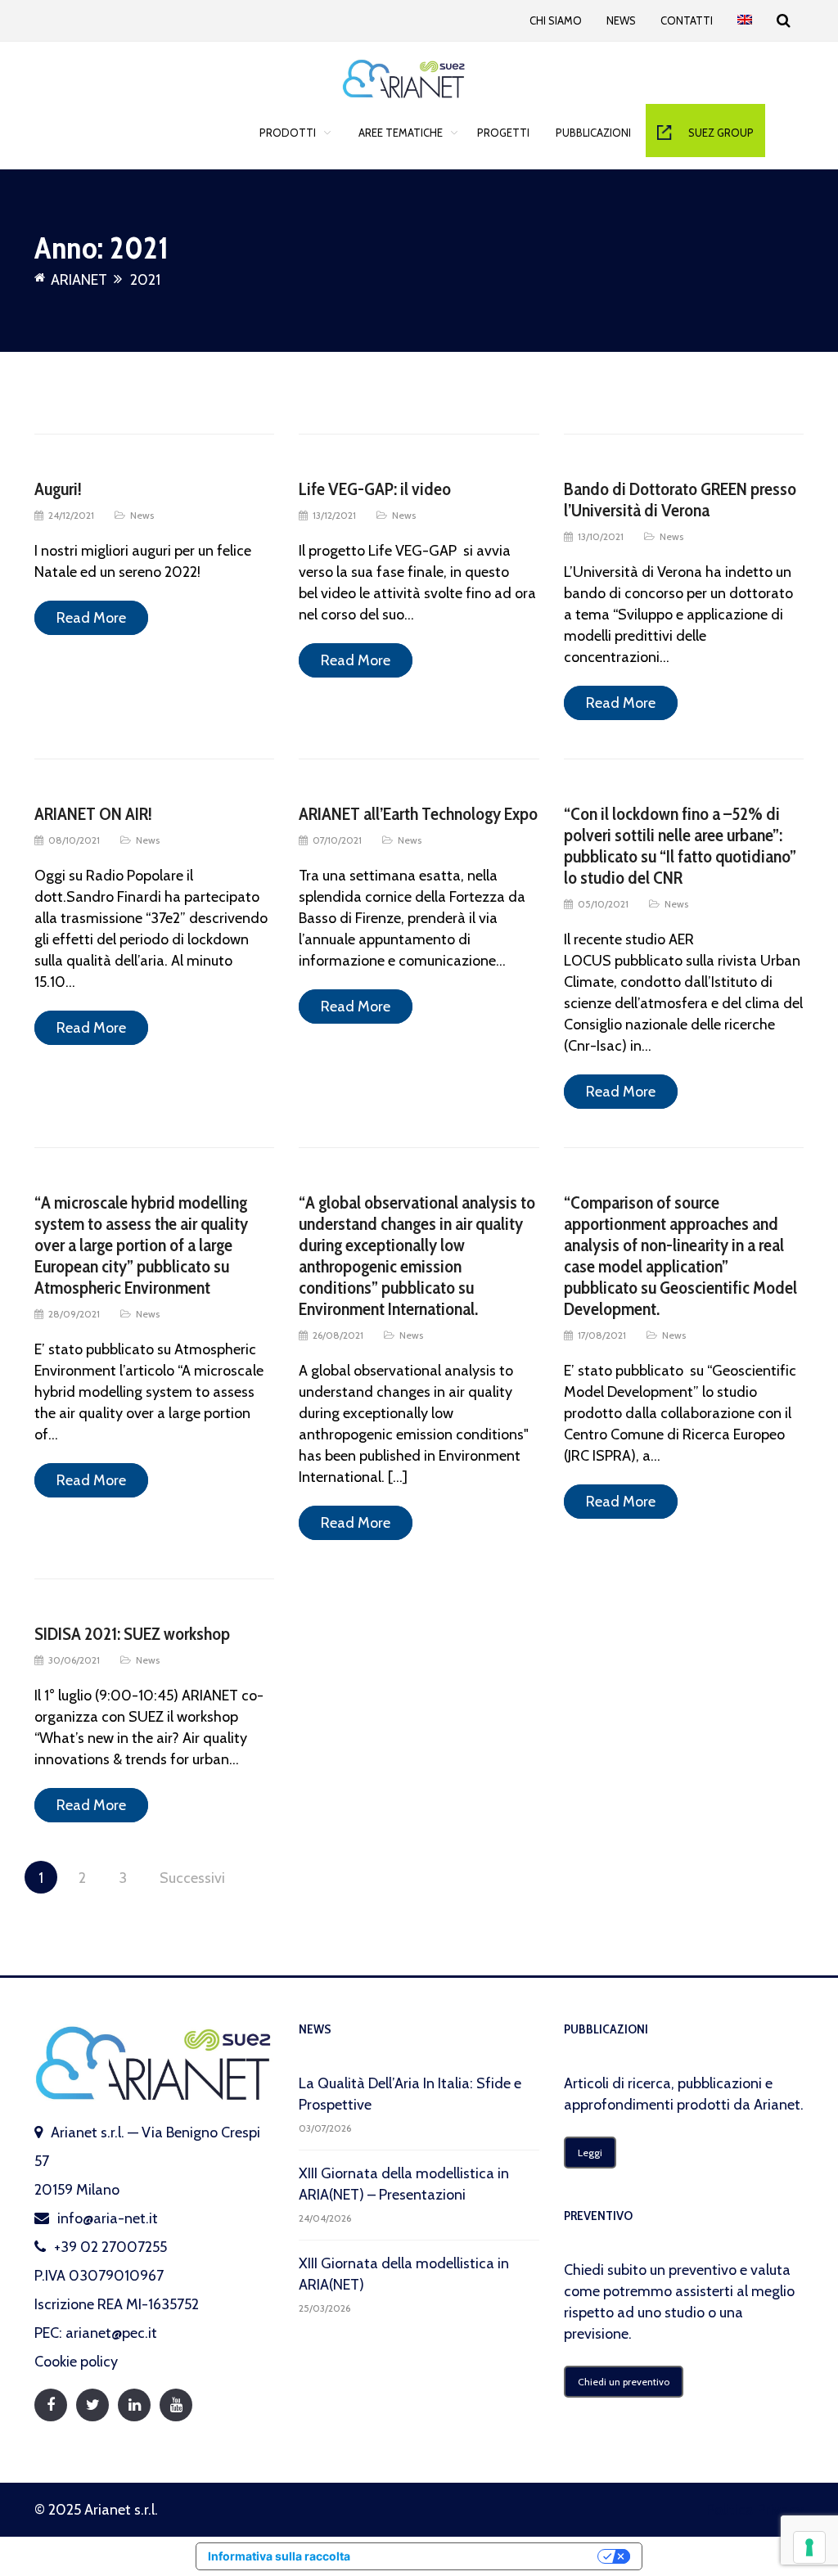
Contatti (687, 20)
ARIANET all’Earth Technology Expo (418, 814)
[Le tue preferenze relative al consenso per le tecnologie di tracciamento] (809, 2547)
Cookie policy (76, 2362)
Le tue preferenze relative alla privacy (481, 2556)
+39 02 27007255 (110, 2247)
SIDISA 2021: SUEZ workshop (132, 1634)
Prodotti (288, 133)
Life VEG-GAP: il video (375, 489)
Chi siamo (556, 20)
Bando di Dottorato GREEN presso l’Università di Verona (680, 500)
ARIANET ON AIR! (93, 814)
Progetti (503, 133)
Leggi (590, 2153)
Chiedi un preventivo (624, 2382)
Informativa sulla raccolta (279, 2556)
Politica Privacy (755, 2510)
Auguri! (58, 489)
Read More (91, 618)
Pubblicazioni (593, 133)
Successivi (192, 1878)
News (621, 20)
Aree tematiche (401, 133)
